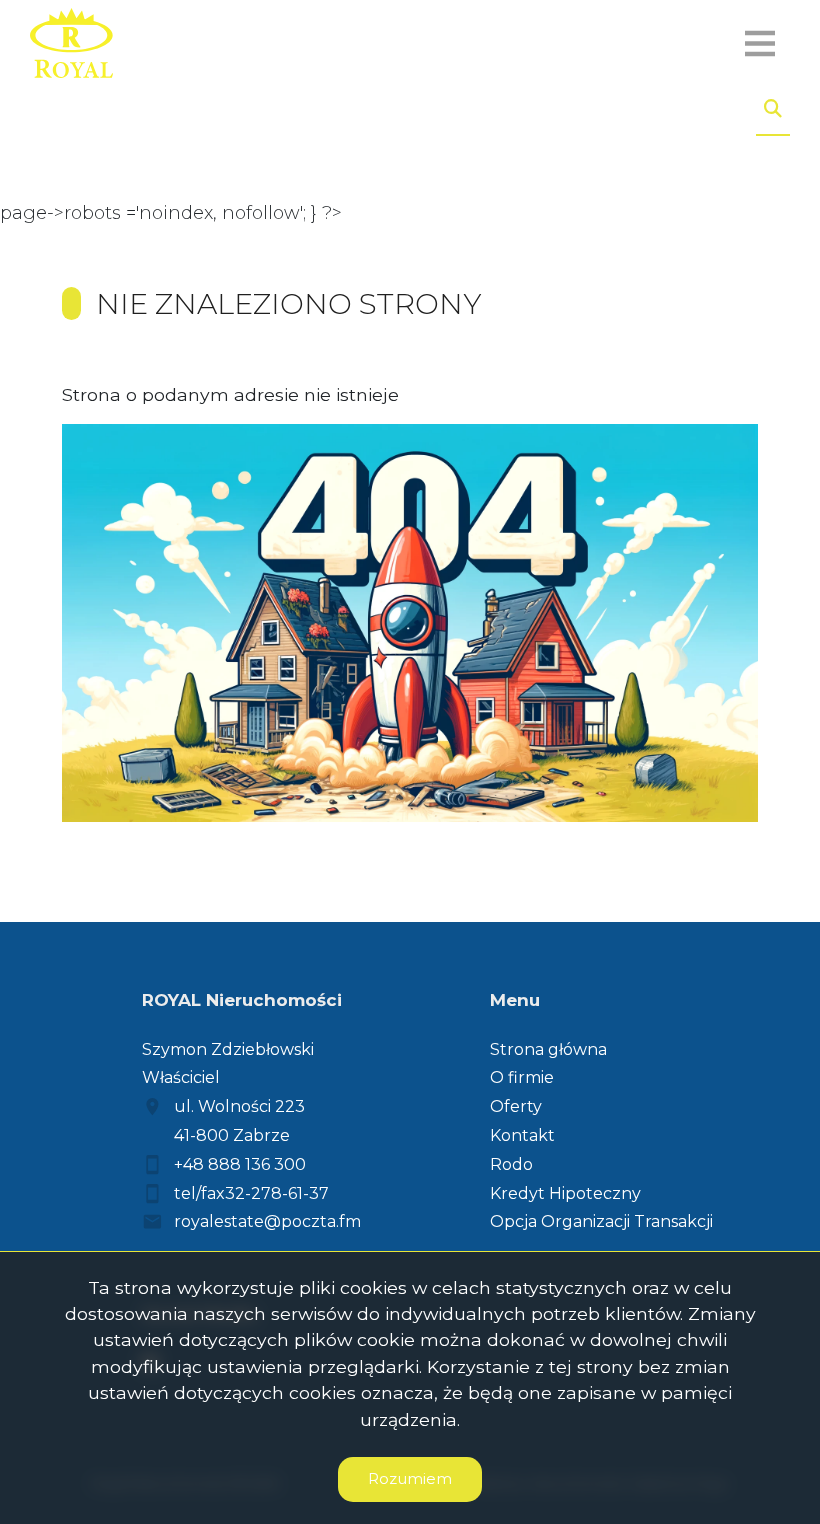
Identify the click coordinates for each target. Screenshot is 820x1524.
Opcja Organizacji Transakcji (601, 1221)
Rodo (511, 1164)
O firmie (522, 1077)
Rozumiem (410, 1478)
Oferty (516, 1106)
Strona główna (548, 1049)
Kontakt (522, 1135)
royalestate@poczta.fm (267, 1221)
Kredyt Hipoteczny (565, 1193)
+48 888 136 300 (240, 1164)
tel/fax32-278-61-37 (251, 1193)
